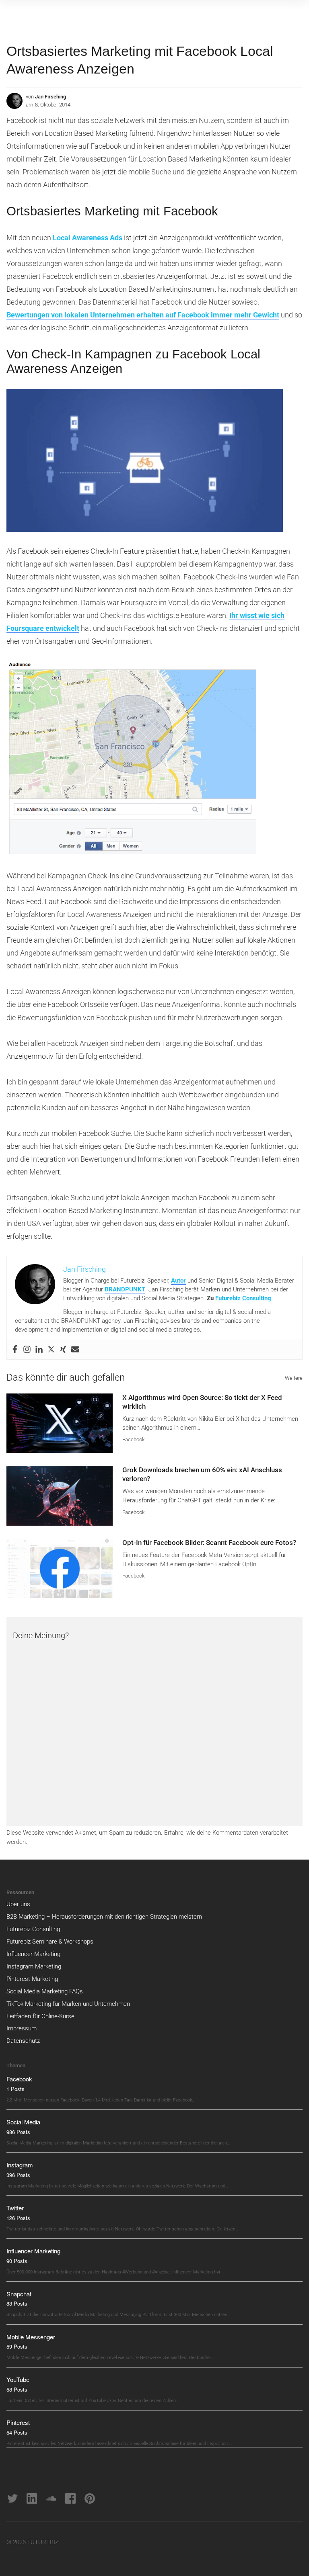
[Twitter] (51, 1349)
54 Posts (17, 2432)
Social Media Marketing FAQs (45, 1991)
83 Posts (17, 2303)
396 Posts (18, 2175)
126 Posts (18, 2218)
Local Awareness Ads (88, 238)
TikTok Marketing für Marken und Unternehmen (68, 2004)
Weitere (294, 1378)
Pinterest (18, 2422)
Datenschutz (23, 2041)
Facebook (133, 1439)
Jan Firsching (50, 97)
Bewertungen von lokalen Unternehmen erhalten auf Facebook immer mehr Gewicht (143, 315)
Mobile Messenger (31, 2337)
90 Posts (17, 2261)
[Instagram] (27, 1349)
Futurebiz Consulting (243, 1298)
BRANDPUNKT (125, 1289)
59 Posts (17, 2346)
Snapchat (19, 2294)
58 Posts (17, 2389)
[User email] (75, 1349)
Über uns (18, 1904)
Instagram (20, 2165)
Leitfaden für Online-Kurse (40, 2016)
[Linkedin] (39, 1349)
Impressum (22, 2028)
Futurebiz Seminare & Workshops (50, 1942)
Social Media (23, 2122)
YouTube (18, 2379)
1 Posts (15, 2089)
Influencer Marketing (33, 1954)
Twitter (15, 2208)
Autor (178, 1281)
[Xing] (63, 1349)
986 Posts (18, 2132)
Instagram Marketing (34, 1966)
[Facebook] (15, 1349)
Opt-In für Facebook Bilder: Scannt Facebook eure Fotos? (209, 1543)
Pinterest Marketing (32, 1979)
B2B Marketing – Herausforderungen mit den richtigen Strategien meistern (104, 1917)
